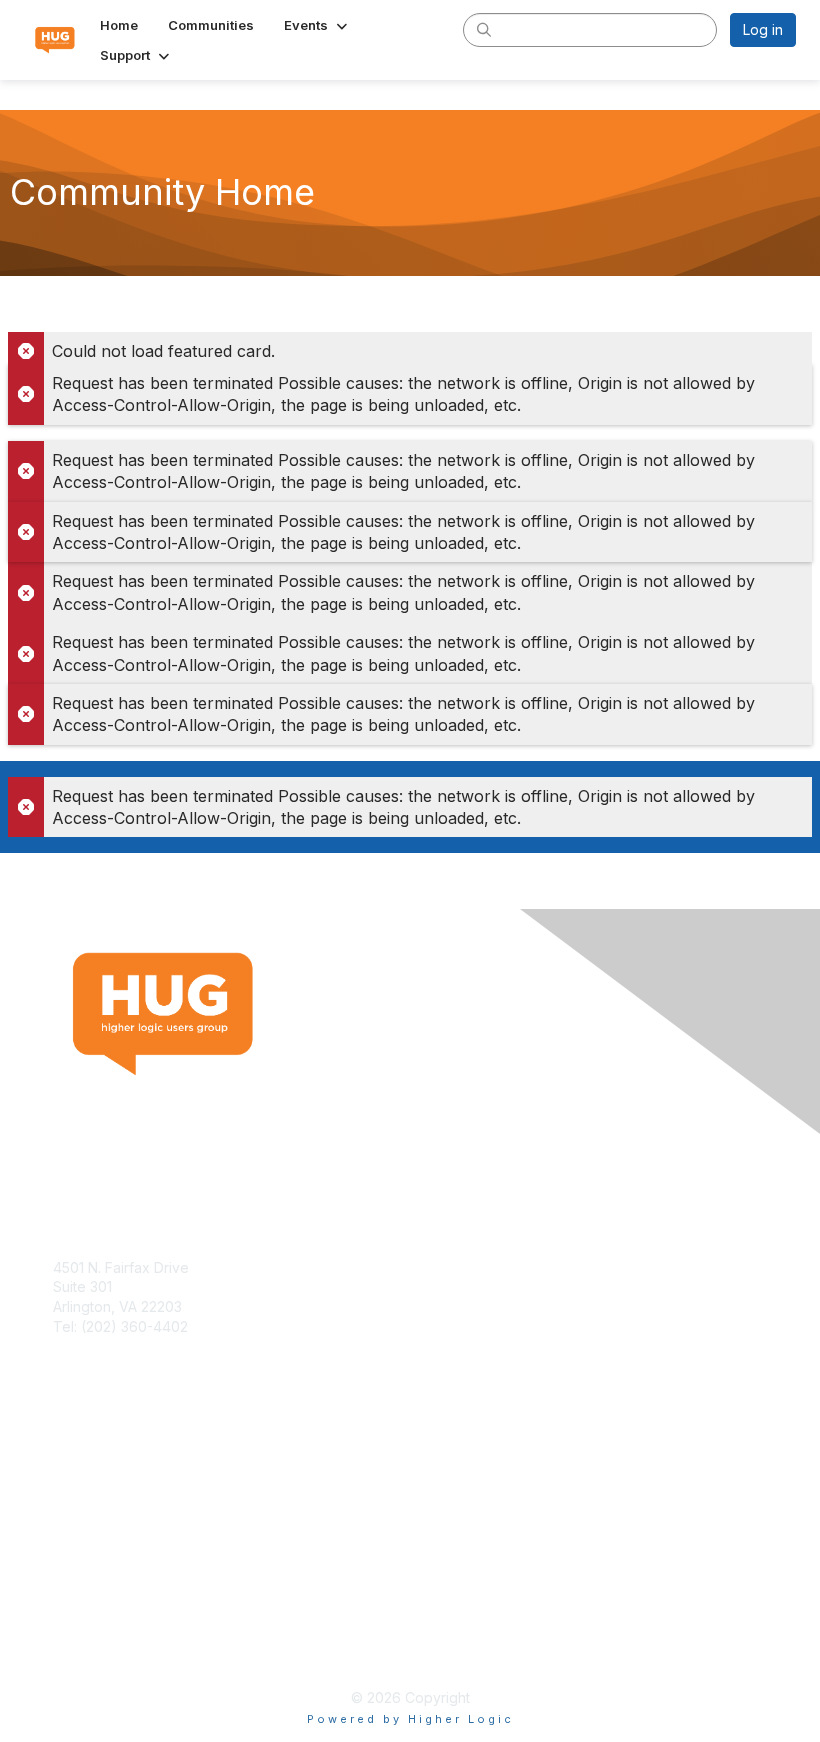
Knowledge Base (109, 1477)
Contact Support (107, 1345)
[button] (317, 25)
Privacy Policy (99, 1648)
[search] (484, 29)
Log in (763, 29)
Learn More (91, 1496)
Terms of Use (97, 1628)
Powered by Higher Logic (410, 1719)
